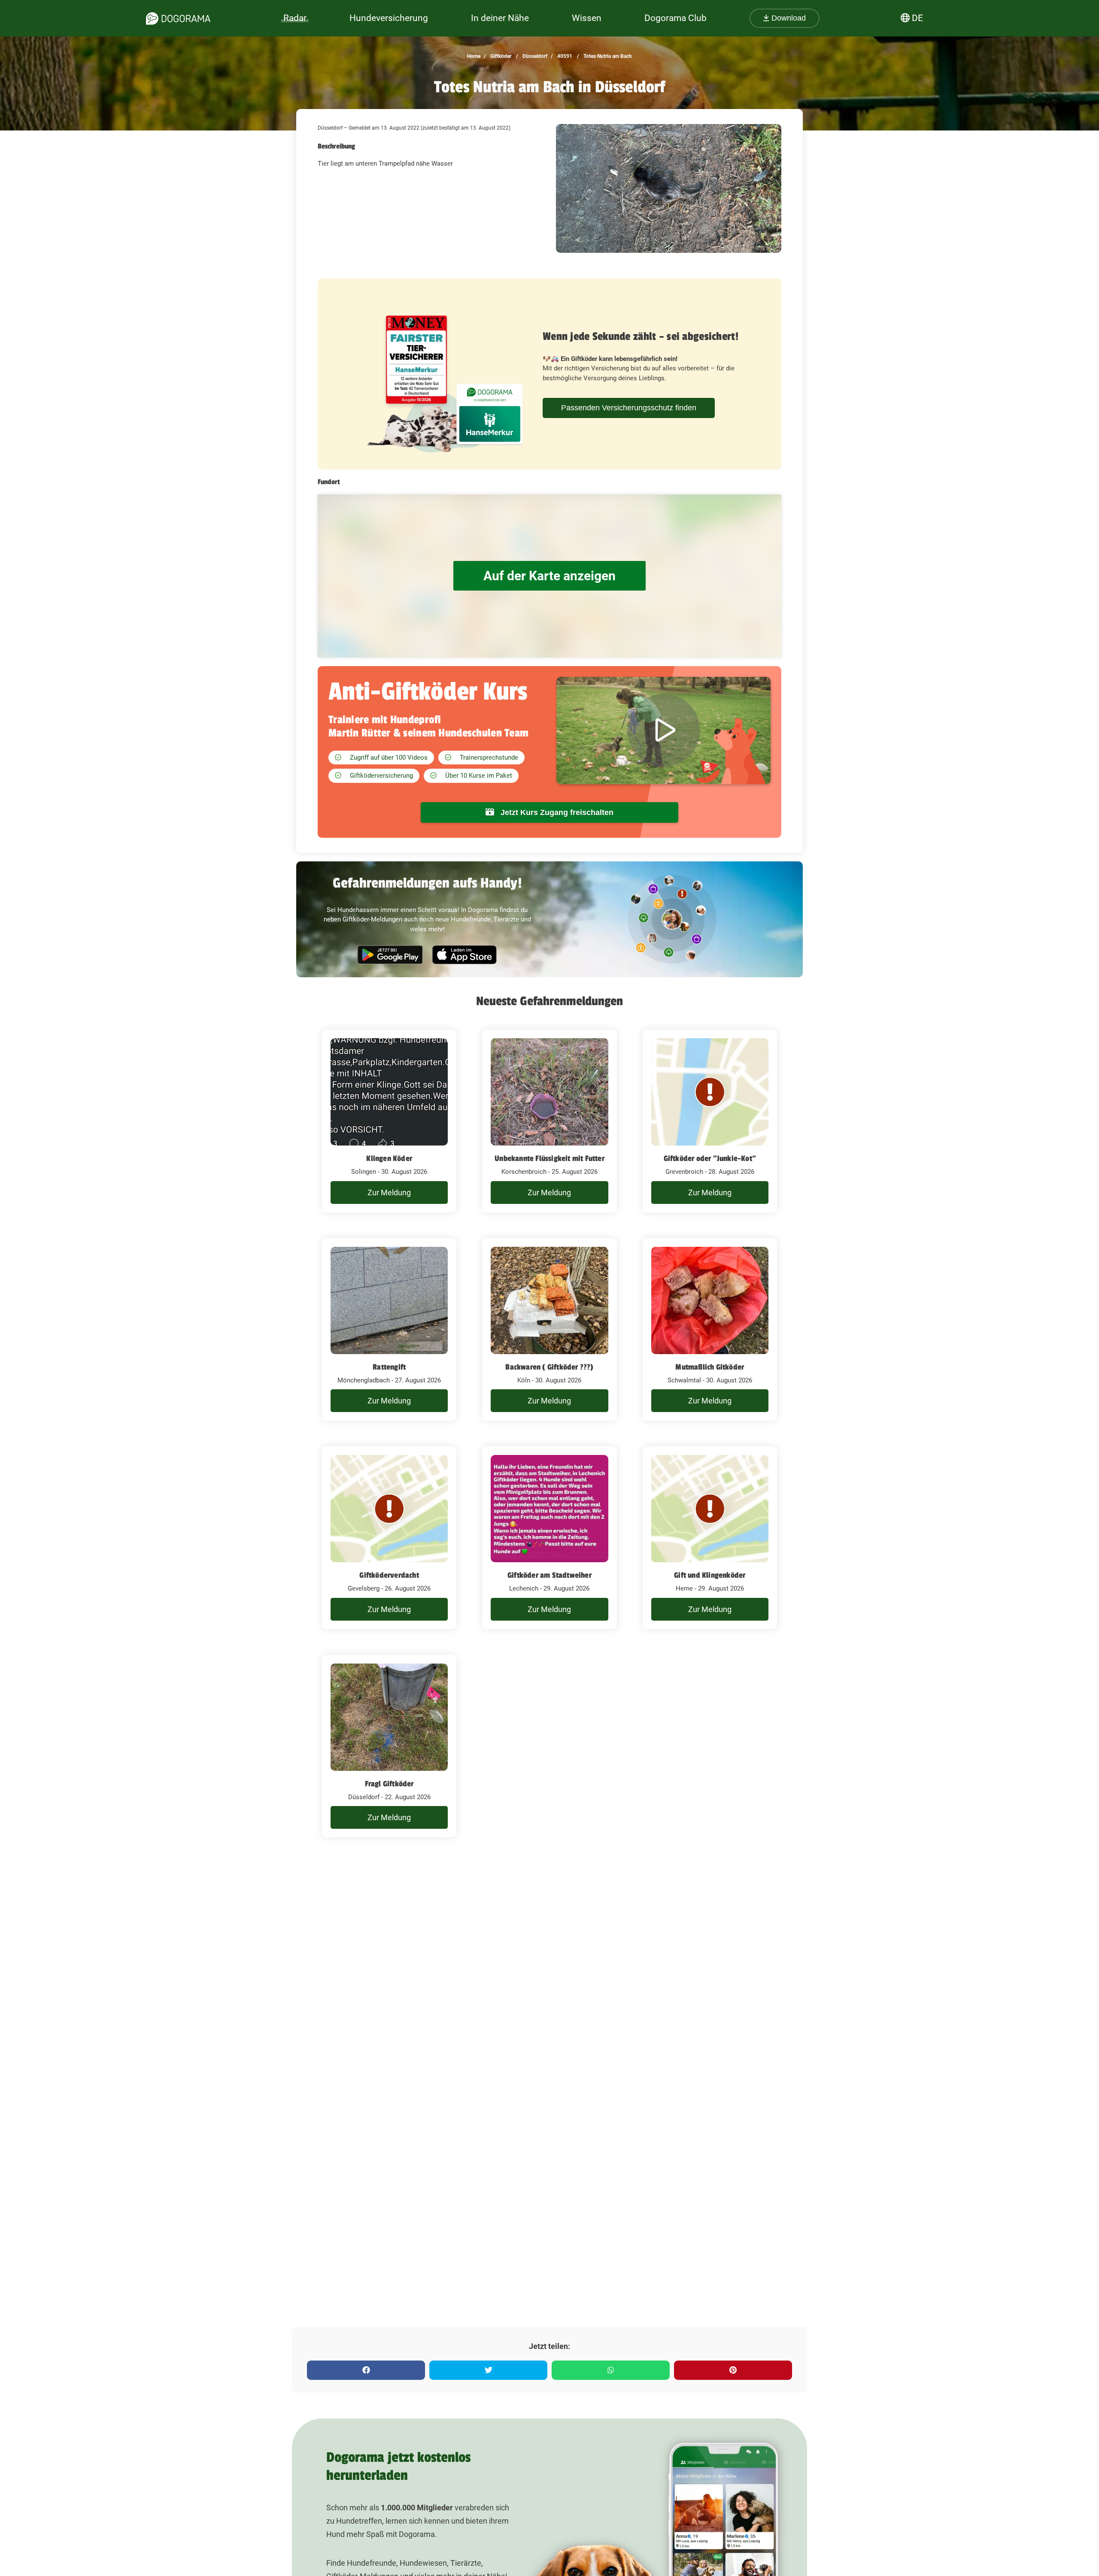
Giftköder (500, 56)
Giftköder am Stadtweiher (549, 1575)
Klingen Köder (389, 1158)
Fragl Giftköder (389, 1784)
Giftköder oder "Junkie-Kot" (710, 1158)
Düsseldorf (534, 56)
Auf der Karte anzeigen (549, 576)
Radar (295, 18)
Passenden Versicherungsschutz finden (629, 408)
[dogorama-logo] (178, 18)
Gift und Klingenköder (710, 1575)
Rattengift (389, 1367)
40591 (564, 56)
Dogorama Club (675, 18)
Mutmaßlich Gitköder (710, 1367)
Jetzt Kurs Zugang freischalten (556, 812)
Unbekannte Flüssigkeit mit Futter (549, 1158)
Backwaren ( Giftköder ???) (549, 1367)
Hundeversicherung (389, 18)
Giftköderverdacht (389, 1575)
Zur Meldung (389, 1193)
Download (788, 18)
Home (474, 56)
